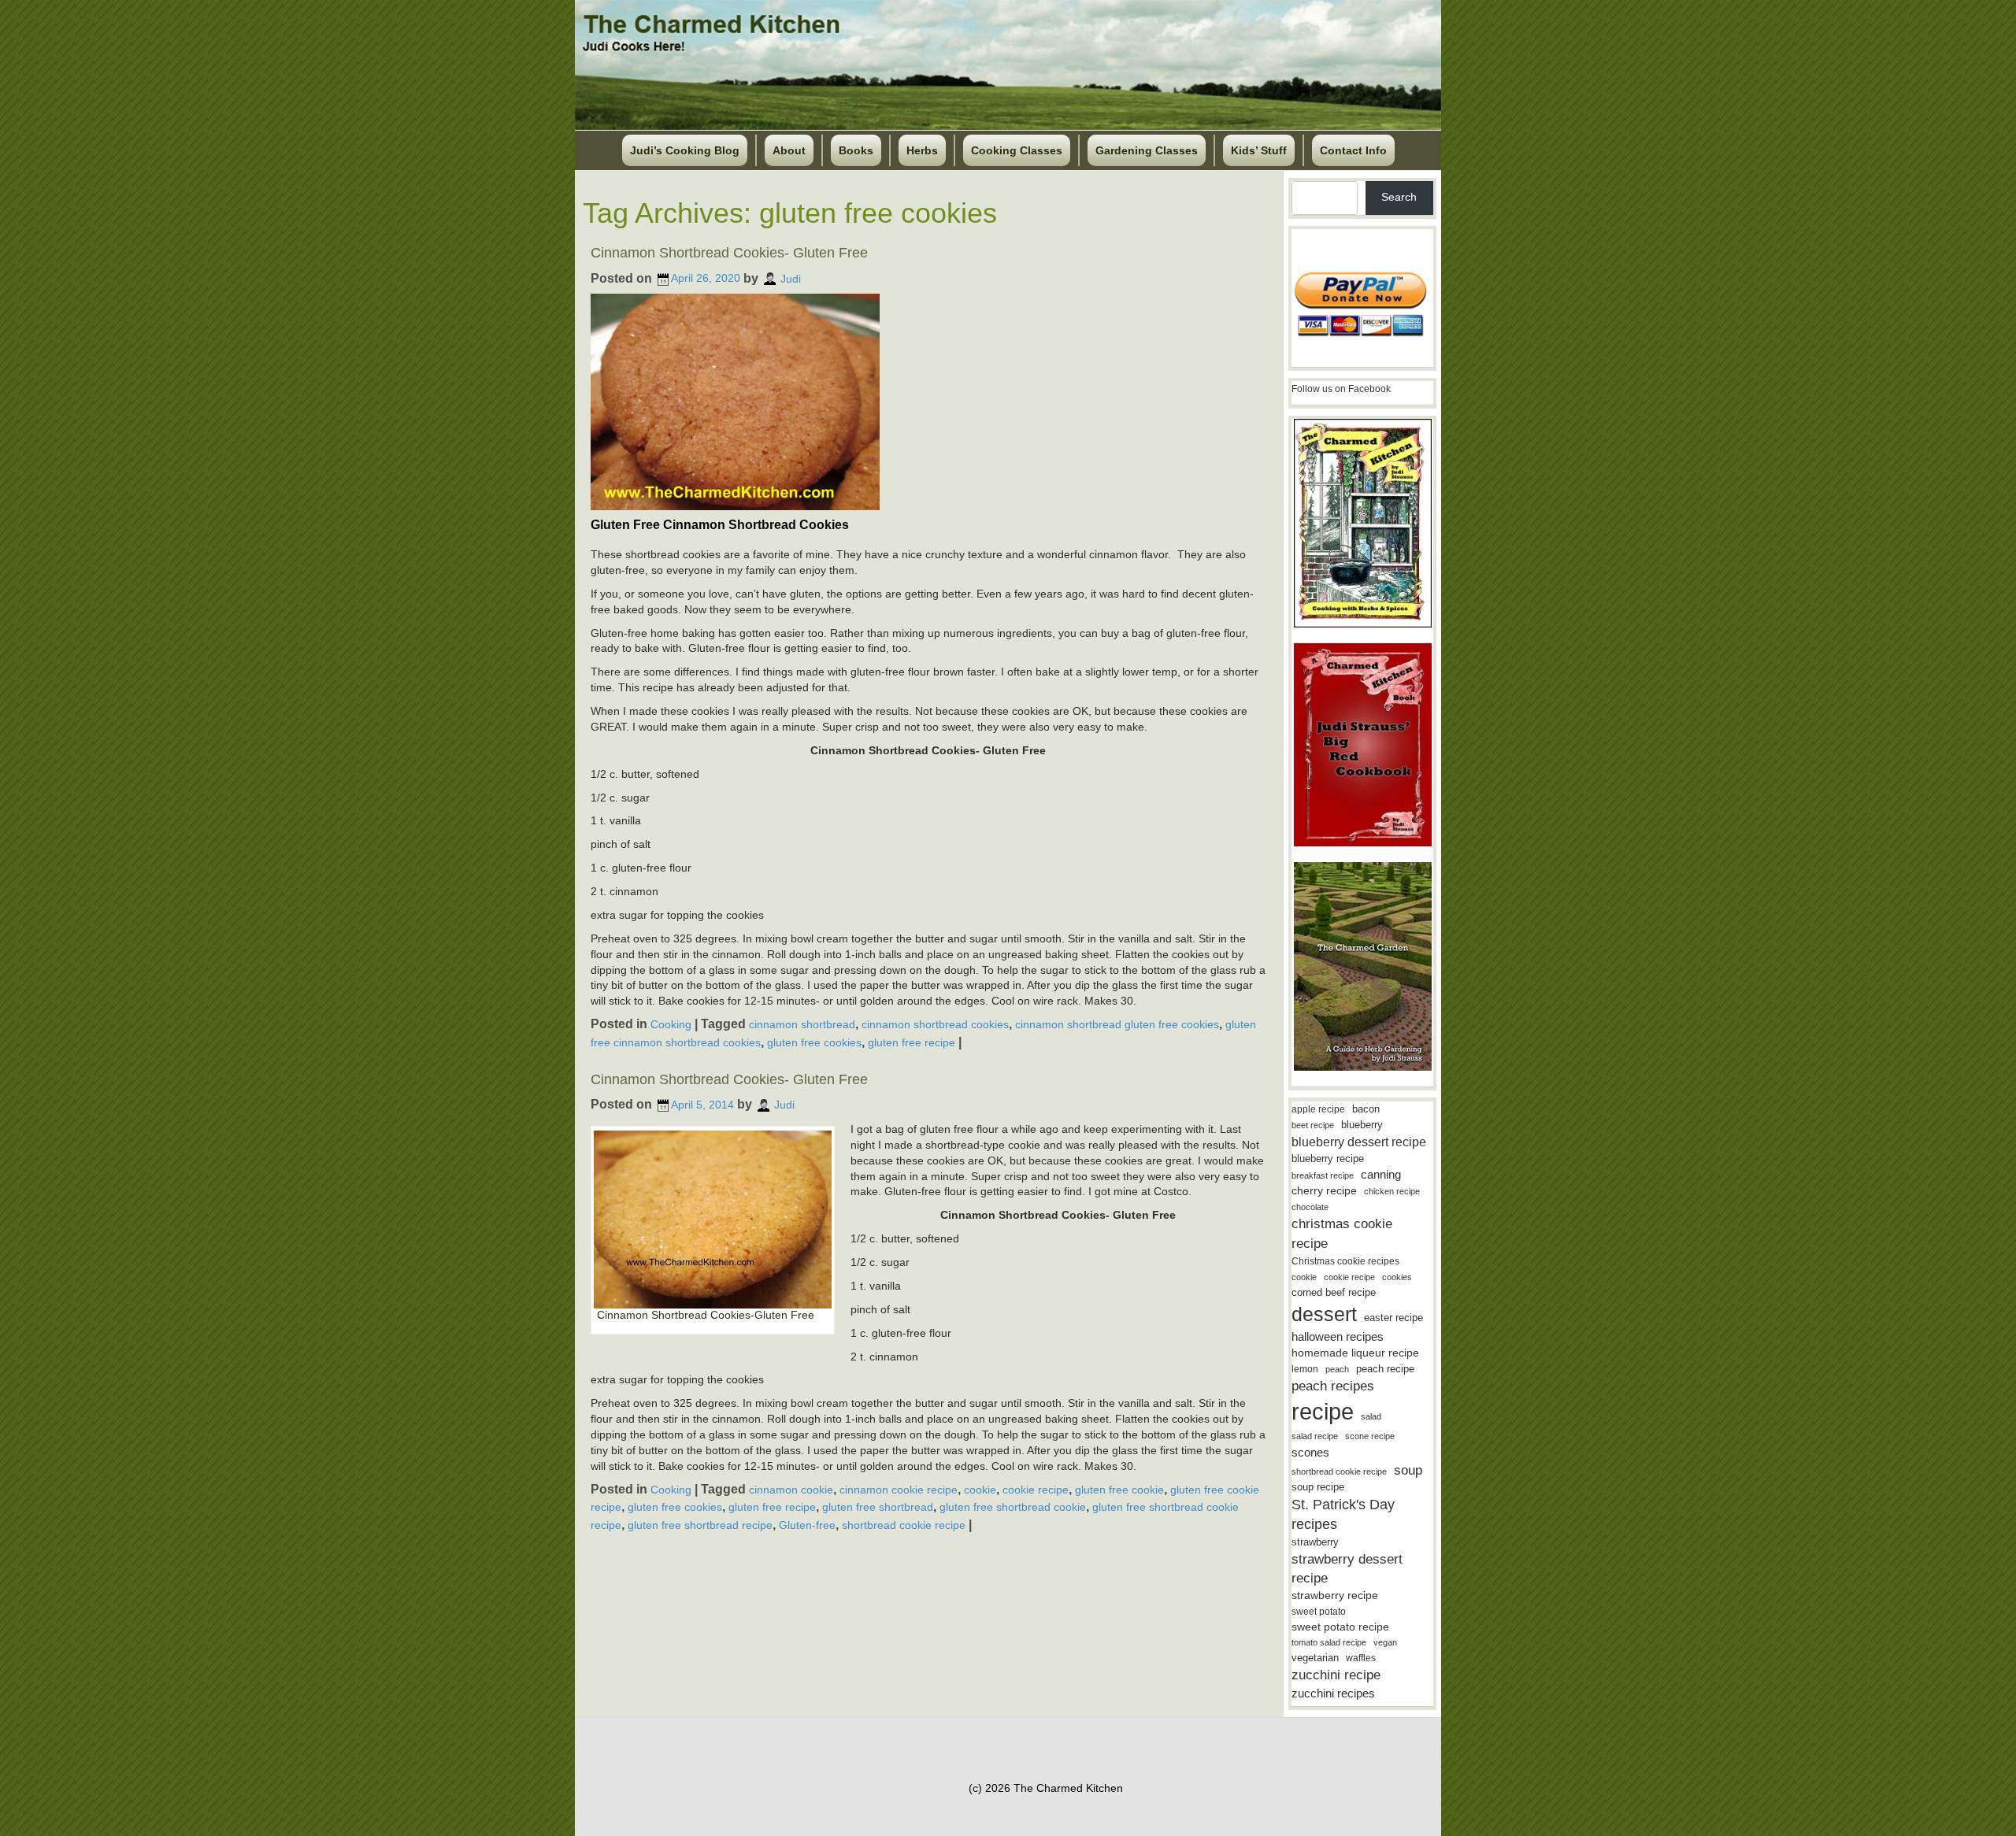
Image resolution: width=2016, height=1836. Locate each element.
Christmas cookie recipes (1345, 1261)
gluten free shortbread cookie (1013, 1507)
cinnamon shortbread (802, 1024)
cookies (1397, 1277)
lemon (1305, 1369)
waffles (1361, 1658)
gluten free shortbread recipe (700, 1525)
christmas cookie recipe (1342, 1233)
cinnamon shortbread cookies (935, 1024)
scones (1310, 1452)
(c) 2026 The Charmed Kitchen (1046, 1788)
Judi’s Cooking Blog (685, 150)
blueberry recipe (1328, 1159)
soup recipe (1318, 1487)
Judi (791, 278)
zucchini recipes (1333, 1693)
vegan (1385, 1642)
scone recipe (1370, 1436)
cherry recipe (1324, 1191)
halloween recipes (1338, 1336)
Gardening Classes (1147, 150)
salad (1371, 1416)
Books (856, 150)
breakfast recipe (1323, 1175)
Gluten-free (807, 1525)
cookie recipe (1036, 1490)
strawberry (1315, 1542)
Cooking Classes (1017, 150)
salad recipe (1315, 1436)
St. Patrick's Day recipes (1343, 1514)
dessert (1324, 1314)
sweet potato (1319, 1612)
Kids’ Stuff (1259, 150)
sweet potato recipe (1340, 1627)
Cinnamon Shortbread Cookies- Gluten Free (729, 253)
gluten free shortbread (878, 1507)
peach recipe (1385, 1369)
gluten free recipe (912, 1042)
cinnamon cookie (791, 1490)
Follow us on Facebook (1341, 389)
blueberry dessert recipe (1359, 1142)
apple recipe (1318, 1109)
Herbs (922, 150)
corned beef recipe (1334, 1293)
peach (1337, 1369)
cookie (980, 1490)
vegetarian (1315, 1658)
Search (1399, 197)
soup (1408, 1470)
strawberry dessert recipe (1347, 1569)
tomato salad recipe (1329, 1642)
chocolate (1310, 1207)
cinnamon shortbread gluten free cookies (1117, 1024)
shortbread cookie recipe (904, 1525)
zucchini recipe (1336, 1675)
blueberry (1362, 1125)
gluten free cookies (814, 1042)
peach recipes (1333, 1386)
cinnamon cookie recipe (899, 1490)
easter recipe (1393, 1318)
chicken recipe (1392, 1191)
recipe (1323, 1411)
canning (1381, 1175)
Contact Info (1353, 150)
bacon (1366, 1109)
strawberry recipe (1335, 1595)
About (789, 150)
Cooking (671, 1024)
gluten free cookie (1119, 1490)
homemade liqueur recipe (1355, 1353)
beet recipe (1313, 1125)
